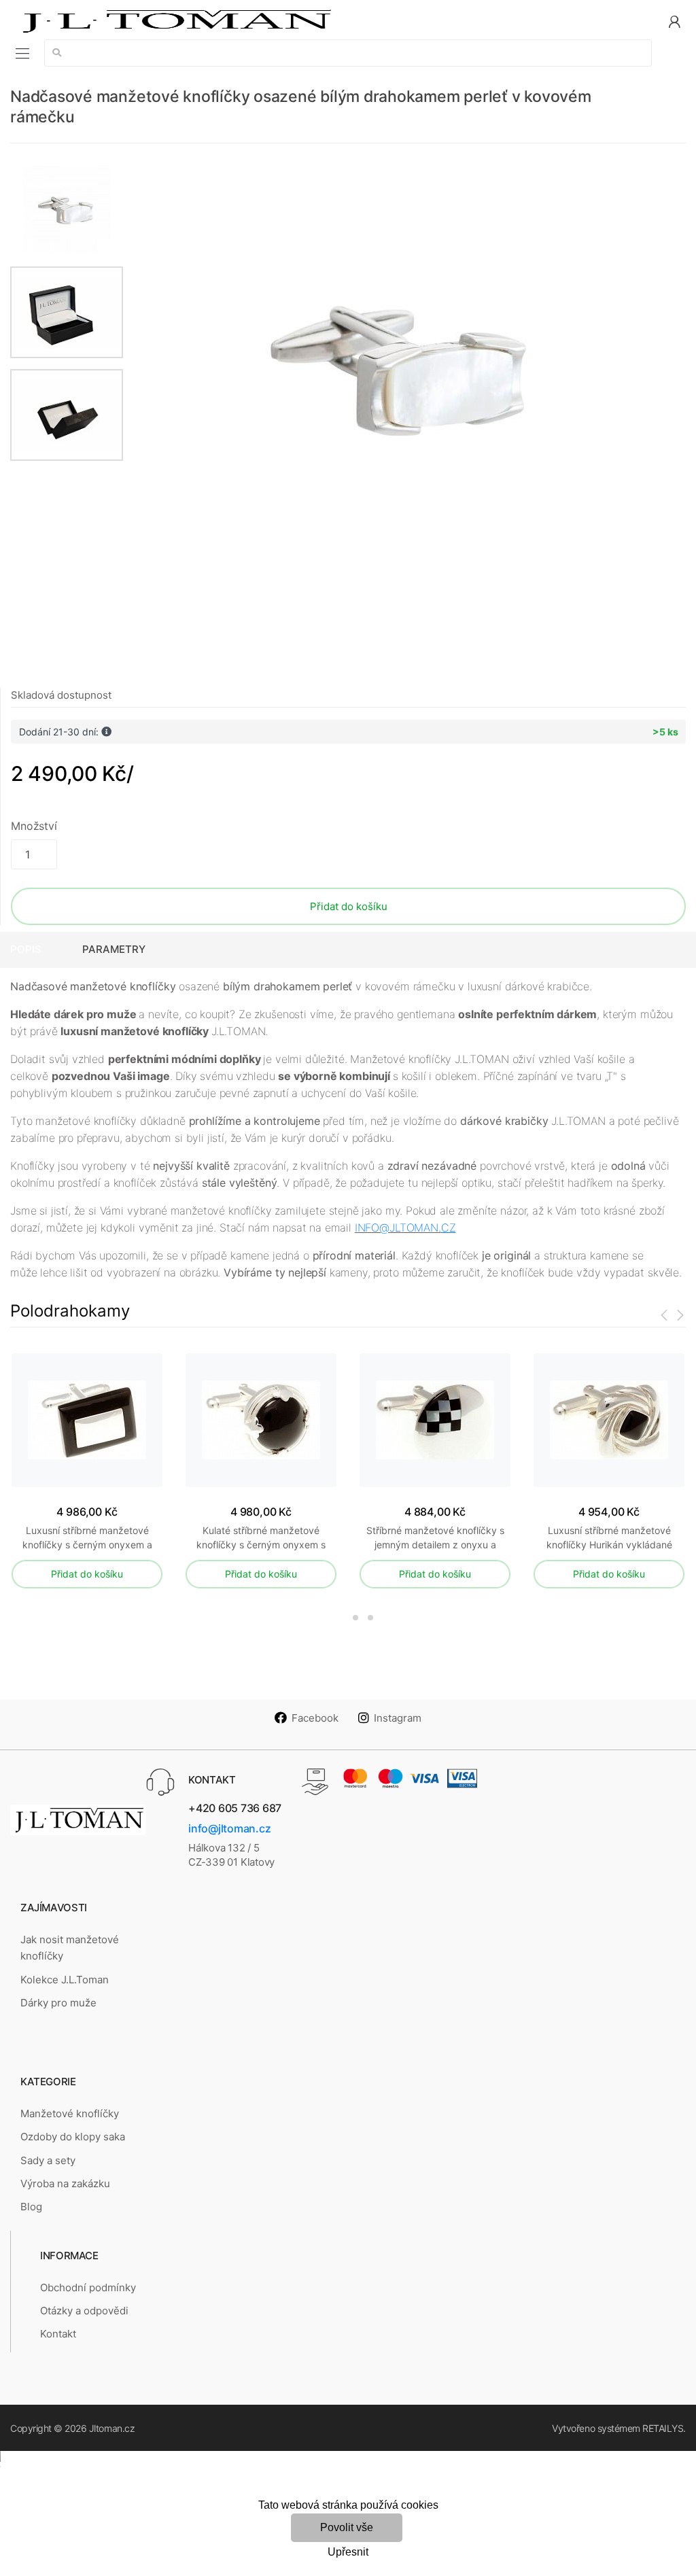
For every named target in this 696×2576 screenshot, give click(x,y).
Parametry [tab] (114, 949)
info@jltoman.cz (229, 1828)
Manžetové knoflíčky (70, 2113)
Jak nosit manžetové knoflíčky (70, 1948)
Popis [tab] (26, 949)
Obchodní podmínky (88, 2287)
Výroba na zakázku (65, 2183)
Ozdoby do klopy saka (73, 2137)
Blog (31, 2207)
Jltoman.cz (112, 2428)
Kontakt (58, 2334)
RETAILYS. (664, 2428)
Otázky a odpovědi (84, 2311)
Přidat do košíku (349, 906)
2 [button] (355, 1618)
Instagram (398, 1718)
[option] (405, 368)
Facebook (315, 1718)
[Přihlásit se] (674, 21)
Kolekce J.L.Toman (65, 1980)
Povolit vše (347, 2527)
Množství (34, 826)
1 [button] (333, 1618)
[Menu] (22, 53)
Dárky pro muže (58, 2003)
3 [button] (370, 1618)
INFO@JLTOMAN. (398, 1228)
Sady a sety (48, 2160)
